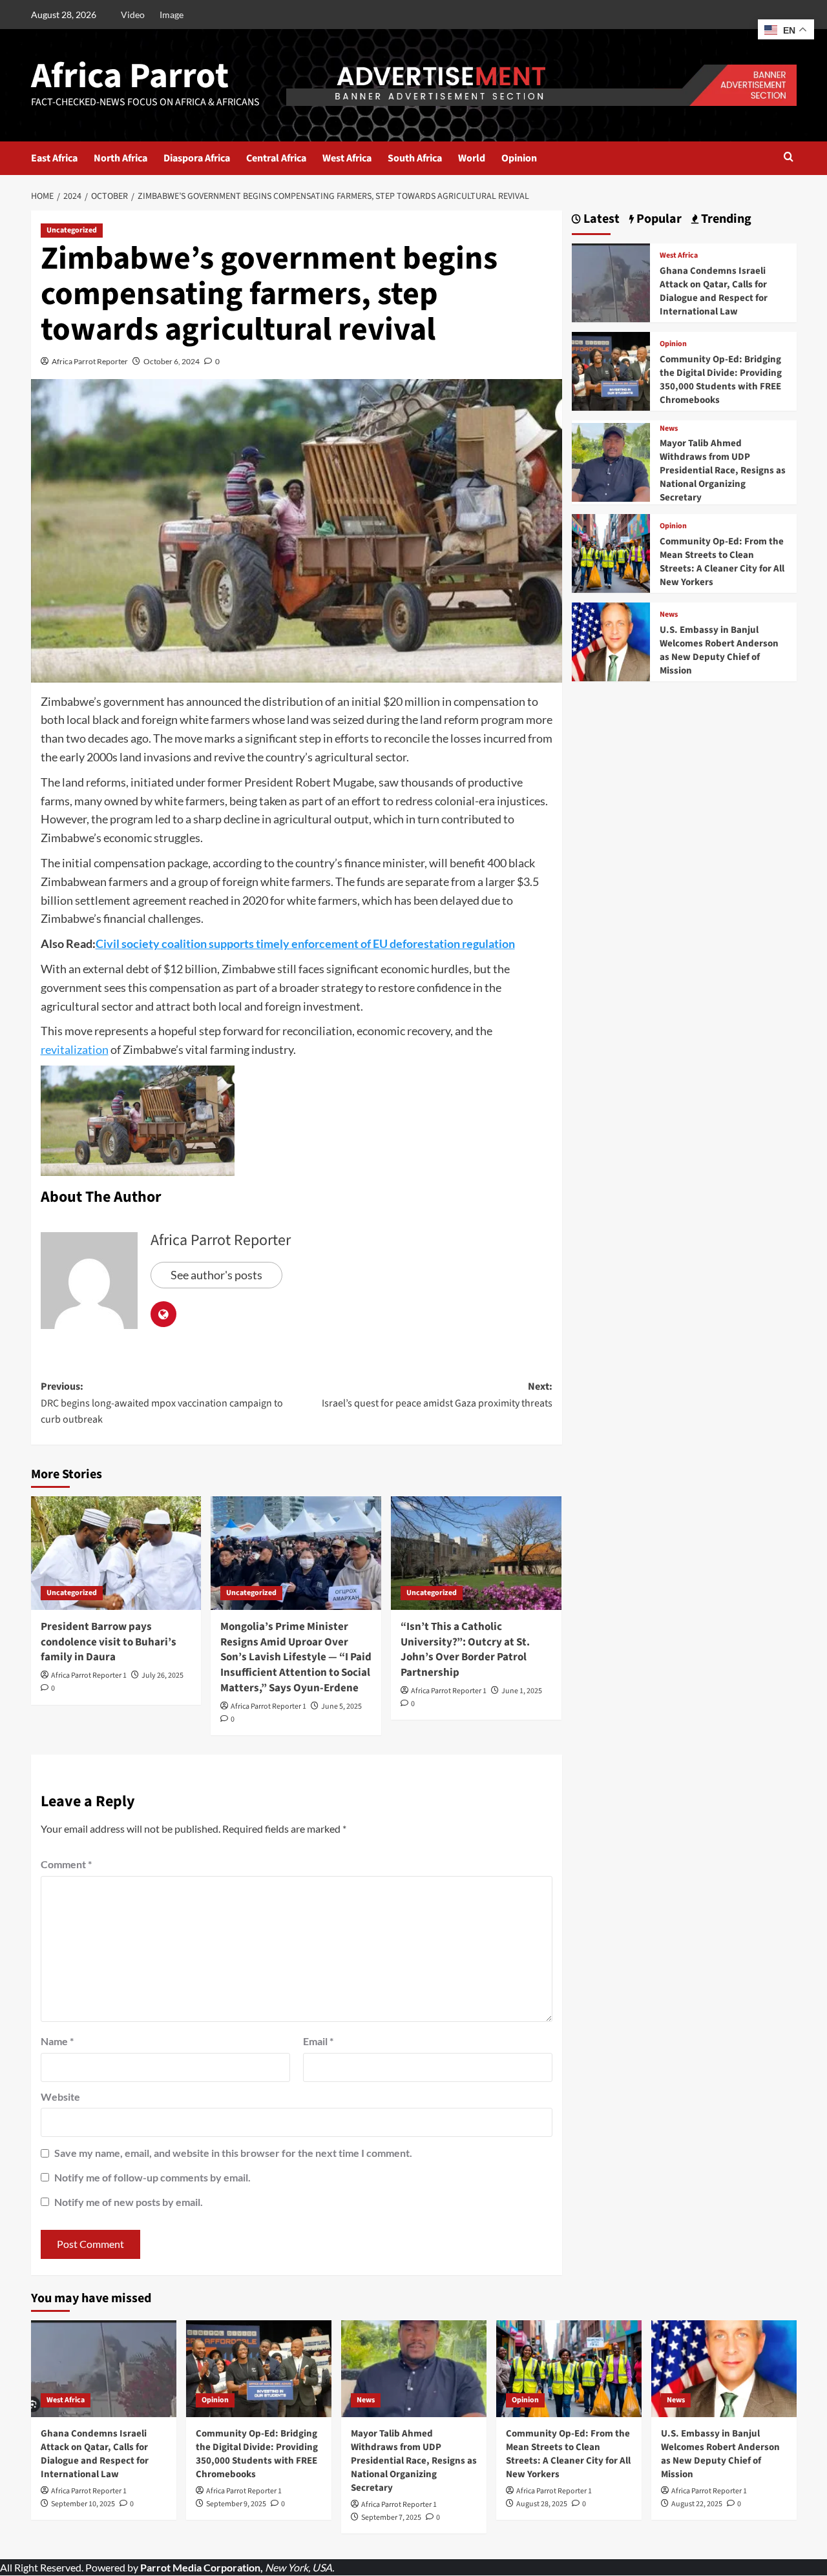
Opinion (519, 158)
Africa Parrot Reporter (90, 361)
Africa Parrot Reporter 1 (89, 1675)
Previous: (162, 1403)
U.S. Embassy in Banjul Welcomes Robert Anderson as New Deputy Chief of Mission (719, 650)
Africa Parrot (130, 76)
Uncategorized (72, 230)
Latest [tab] (600, 219)
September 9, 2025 (236, 2504)
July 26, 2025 (162, 1675)
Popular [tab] (658, 219)
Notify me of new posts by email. (129, 2202)
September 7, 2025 (391, 2518)
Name (57, 2041)
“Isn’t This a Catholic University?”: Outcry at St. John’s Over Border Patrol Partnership (465, 1650)
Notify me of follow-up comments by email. (152, 2177)
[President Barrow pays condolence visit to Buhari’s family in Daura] (116, 1553)
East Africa (54, 158)
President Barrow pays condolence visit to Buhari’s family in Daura (109, 1642)
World (472, 158)
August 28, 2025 (542, 2504)
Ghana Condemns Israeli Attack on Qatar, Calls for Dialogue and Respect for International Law (714, 291)
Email (318, 2041)
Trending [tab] (725, 219)
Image (172, 15)
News (669, 429)
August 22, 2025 (697, 2504)
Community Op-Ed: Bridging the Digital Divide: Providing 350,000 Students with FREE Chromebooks (721, 380)
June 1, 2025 (522, 1691)
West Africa (347, 158)
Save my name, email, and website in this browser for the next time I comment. (233, 2153)
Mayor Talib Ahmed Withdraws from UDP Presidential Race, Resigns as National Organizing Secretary (723, 470)
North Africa (120, 158)
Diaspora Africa (197, 158)
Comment (66, 1864)
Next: (437, 1395)
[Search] (789, 158)
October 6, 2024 (172, 361)
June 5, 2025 (341, 1706)
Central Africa (276, 158)
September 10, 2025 (83, 2504)
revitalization (75, 1049)
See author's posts (216, 1275)
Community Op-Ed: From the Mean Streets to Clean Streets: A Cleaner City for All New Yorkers (722, 562)
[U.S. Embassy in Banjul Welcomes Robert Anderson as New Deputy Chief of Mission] (611, 640)
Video (133, 15)
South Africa (415, 158)
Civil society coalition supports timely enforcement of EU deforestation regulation (305, 943)
